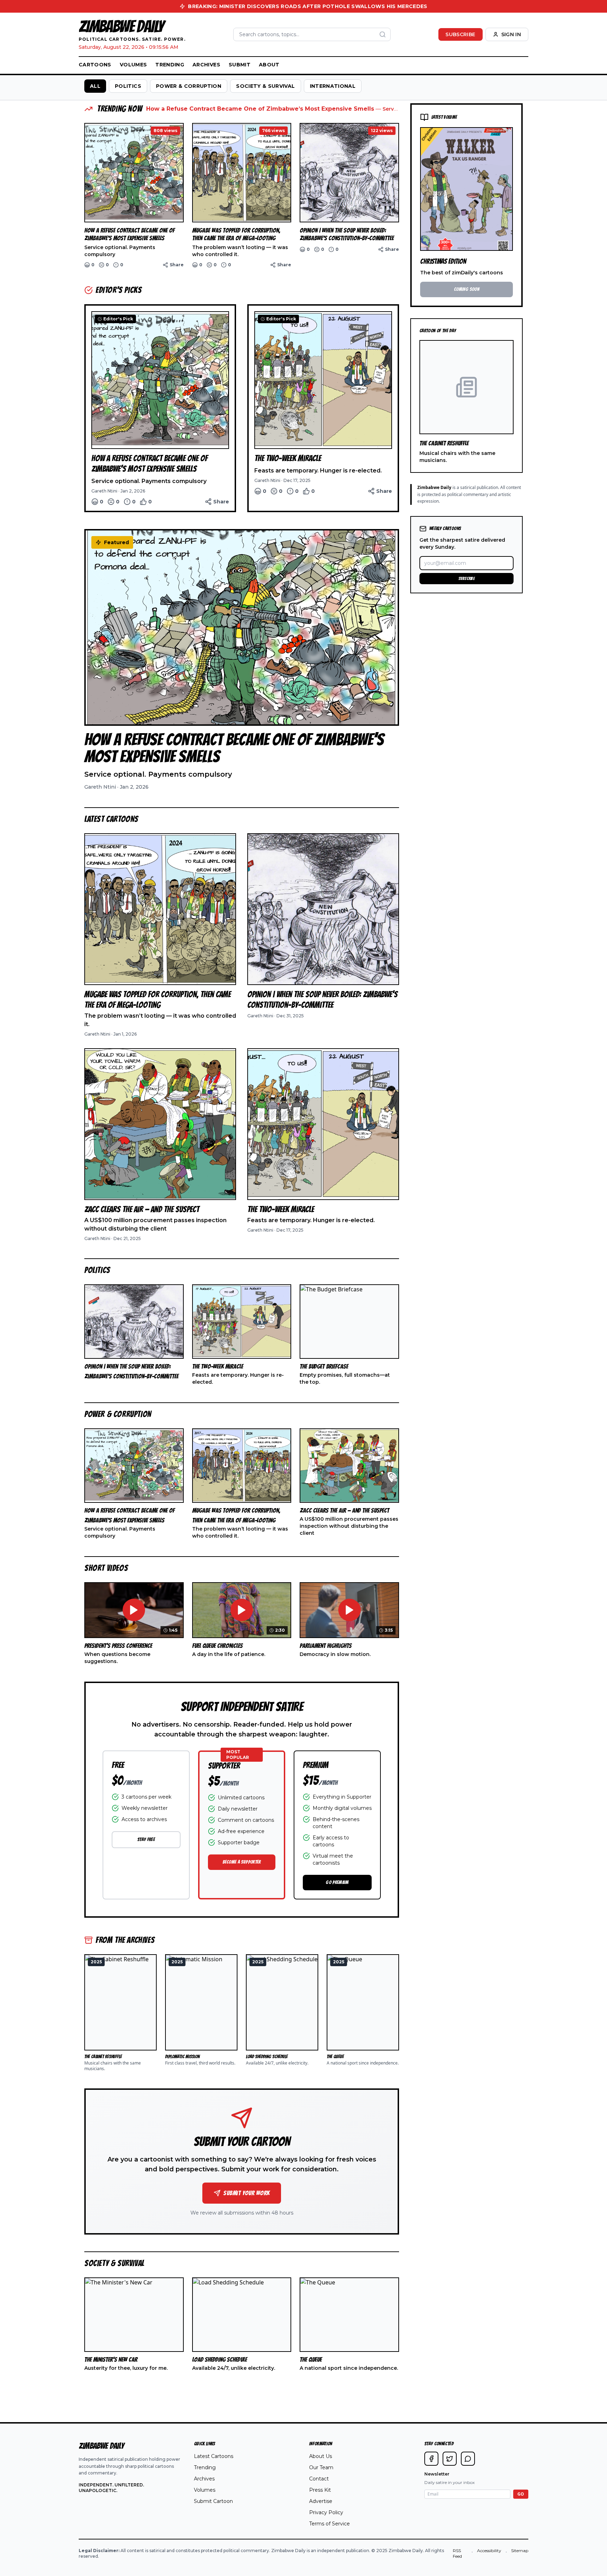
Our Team (321, 2467)
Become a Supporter (242, 1862)
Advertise (321, 2501)
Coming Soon (466, 289)
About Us (321, 2456)
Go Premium (337, 1882)
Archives (206, 65)
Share (177, 265)
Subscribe (460, 34)
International (333, 86)
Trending (170, 65)
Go (521, 2494)
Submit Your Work (246, 2193)
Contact (319, 2479)
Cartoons (95, 65)
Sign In (511, 34)
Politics (128, 86)
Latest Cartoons (214, 2456)
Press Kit (320, 2490)
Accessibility (489, 2551)
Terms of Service (329, 2524)
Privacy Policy (326, 2512)
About (269, 65)
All (95, 86)
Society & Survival (265, 86)
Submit (240, 65)
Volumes (133, 65)
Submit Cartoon (213, 2501)
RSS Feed (457, 2553)
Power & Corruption (189, 86)
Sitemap (520, 2551)
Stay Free (146, 1840)
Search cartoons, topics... (269, 34)
